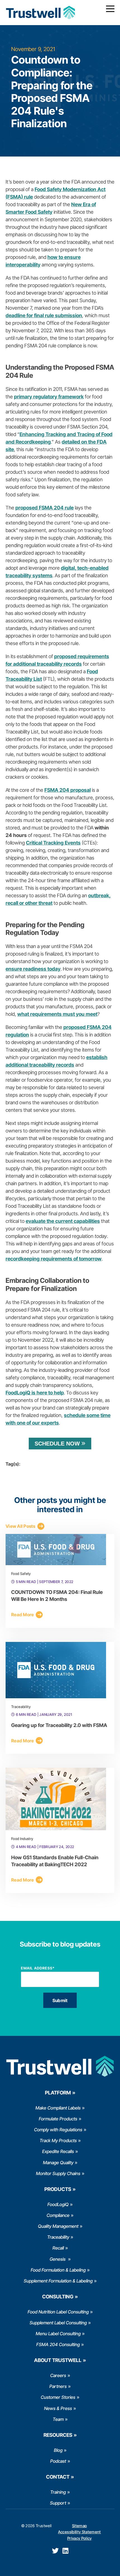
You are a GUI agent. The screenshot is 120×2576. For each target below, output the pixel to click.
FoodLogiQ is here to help (35, 1393)
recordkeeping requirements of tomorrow (54, 1259)
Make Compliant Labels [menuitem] (58, 2108)
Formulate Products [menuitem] (58, 2119)
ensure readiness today (33, 969)
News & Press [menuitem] (58, 2408)
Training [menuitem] (58, 2492)
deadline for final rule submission (44, 315)
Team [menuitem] (58, 2419)
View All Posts (21, 1526)
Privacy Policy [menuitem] (80, 2538)
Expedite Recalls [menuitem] (58, 2151)
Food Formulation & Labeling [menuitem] (58, 2270)
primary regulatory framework (49, 397)
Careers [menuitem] (58, 2375)
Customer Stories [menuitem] (58, 2397)
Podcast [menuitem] (58, 2461)
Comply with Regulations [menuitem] (58, 2130)
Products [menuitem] (58, 2189)
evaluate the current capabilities (63, 1221)
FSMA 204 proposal (68, 790)
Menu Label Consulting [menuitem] (58, 2334)
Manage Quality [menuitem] (58, 2163)
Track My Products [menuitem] (58, 2140)
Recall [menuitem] (58, 2248)
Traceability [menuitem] (58, 2237)
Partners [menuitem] (58, 2386)
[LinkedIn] (65, 2551)
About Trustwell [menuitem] (58, 2360)
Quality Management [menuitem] (58, 2226)
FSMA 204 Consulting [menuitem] (58, 2344)
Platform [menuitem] (58, 2093)
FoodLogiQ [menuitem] (58, 2204)
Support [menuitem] (58, 2503)
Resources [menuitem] (58, 2435)
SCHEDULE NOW (57, 1444)
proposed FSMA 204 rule (45, 508)
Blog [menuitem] (58, 2450)
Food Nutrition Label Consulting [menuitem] (58, 2312)
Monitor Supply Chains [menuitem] (58, 2173)
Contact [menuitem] (58, 2477)
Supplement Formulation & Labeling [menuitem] (58, 2281)
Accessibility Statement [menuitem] (80, 2532)
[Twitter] (55, 2551)
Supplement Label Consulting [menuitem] (58, 2323)
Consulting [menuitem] (58, 2297)
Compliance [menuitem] (58, 2215)
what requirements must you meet (57, 1014)
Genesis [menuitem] (58, 2259)
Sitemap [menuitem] (79, 2526)
